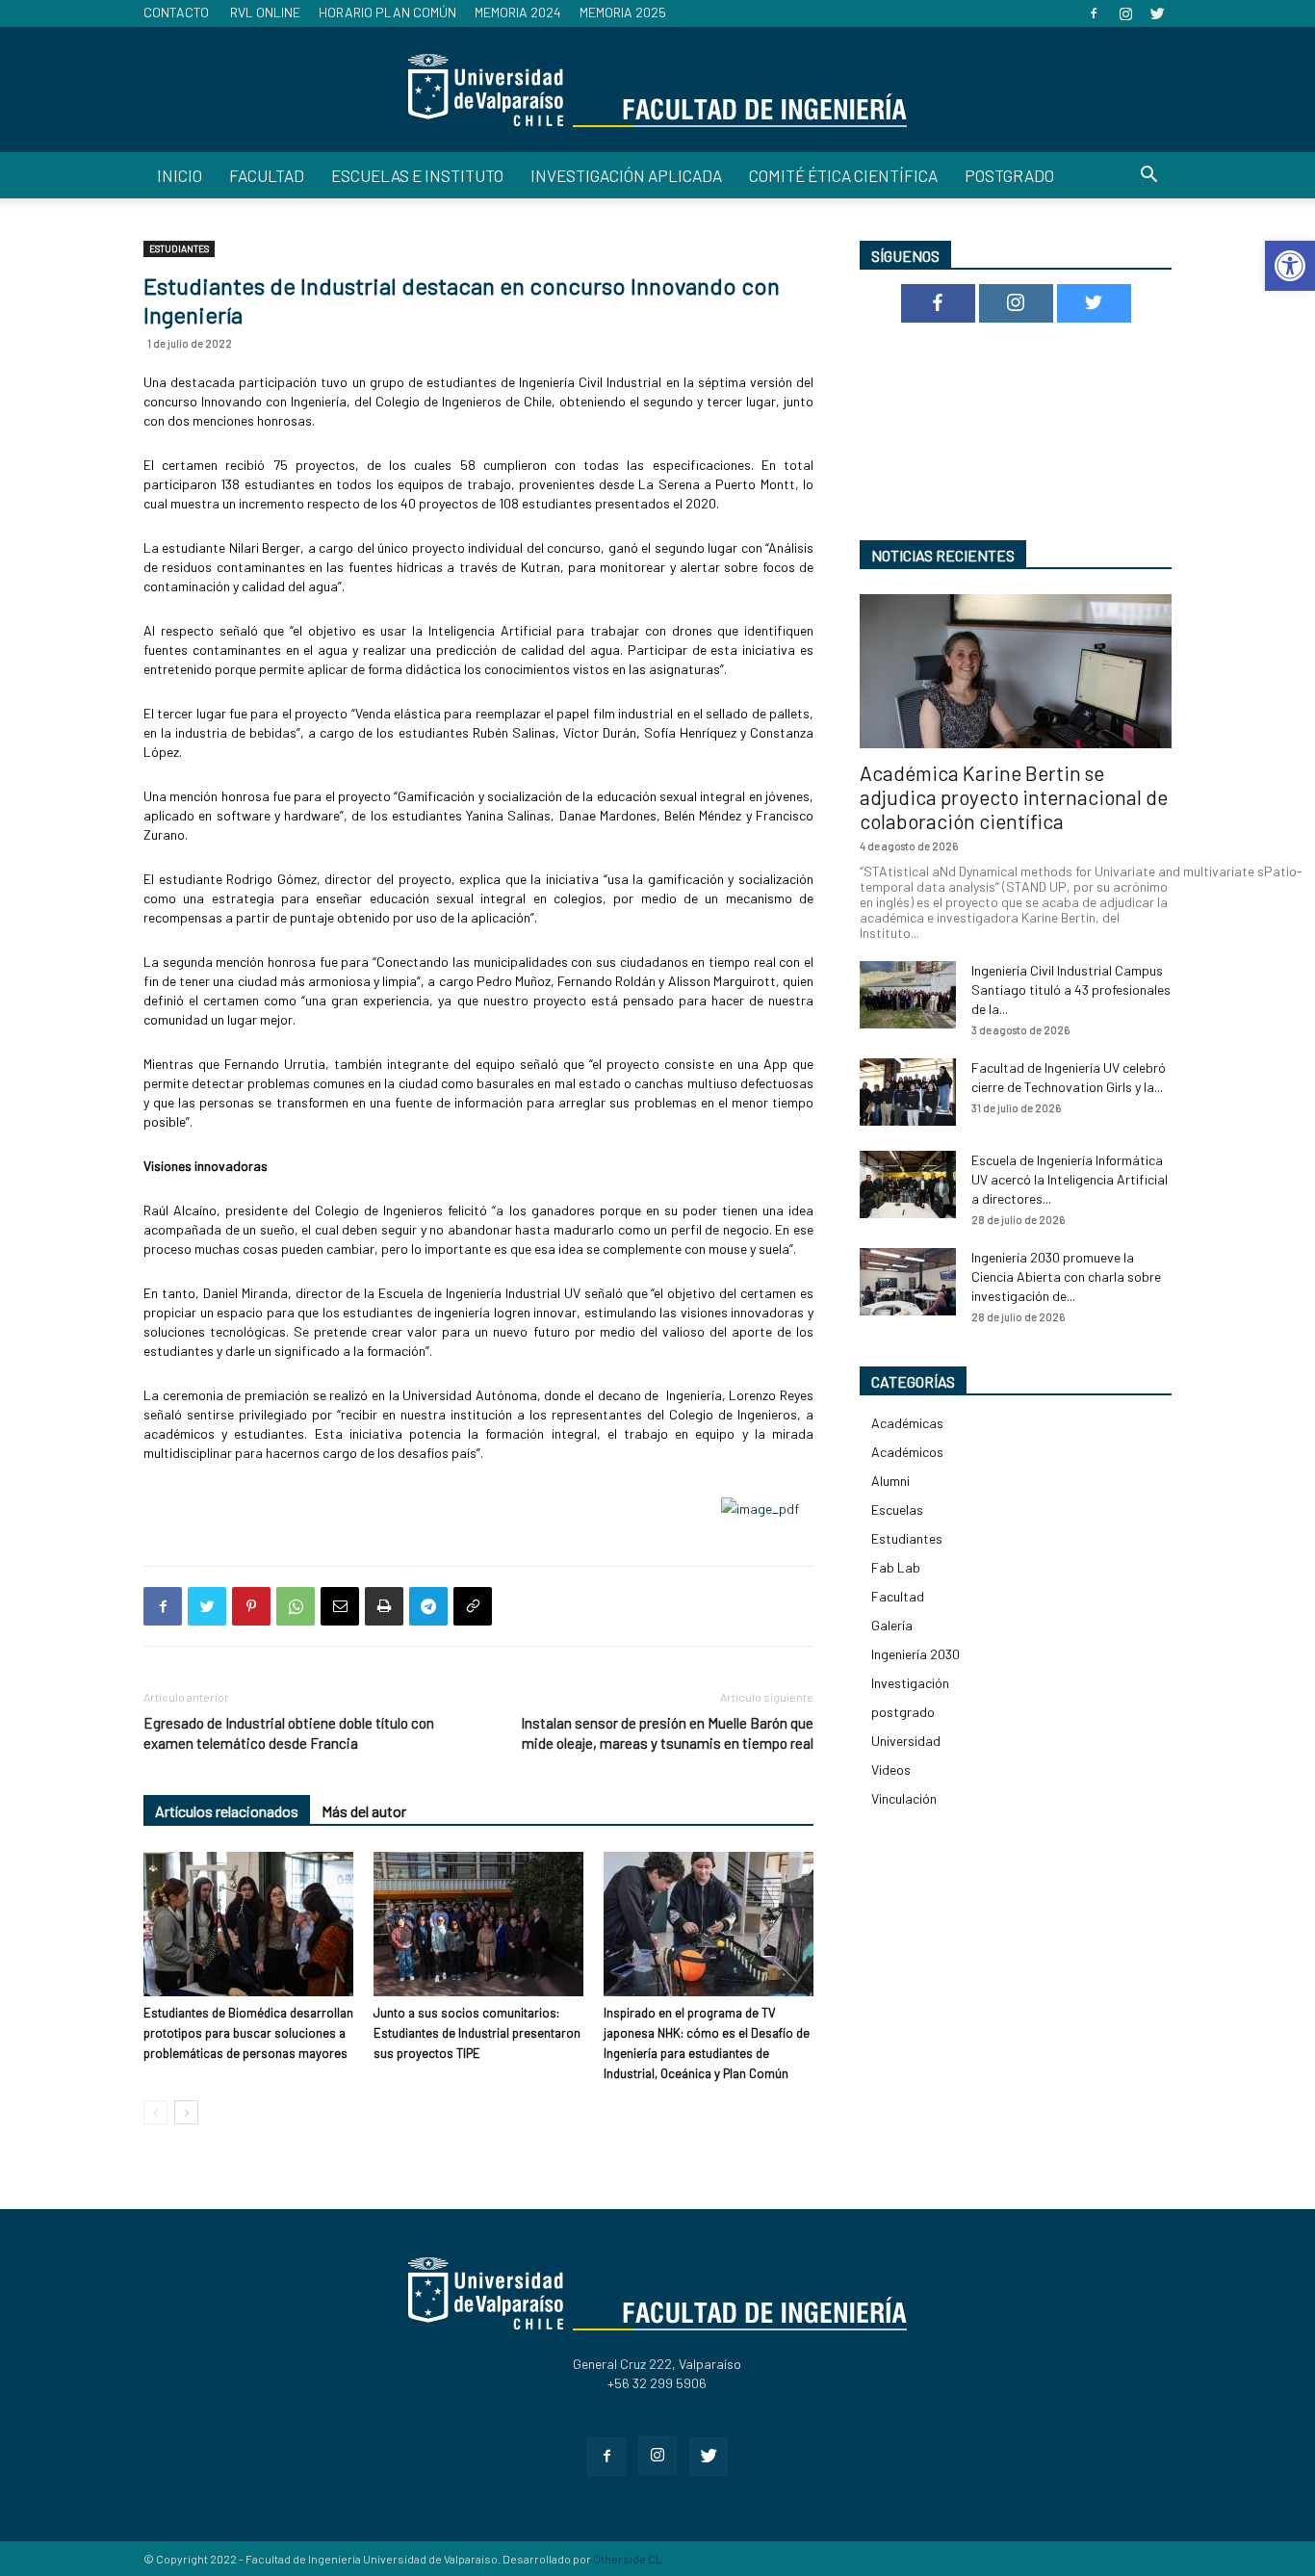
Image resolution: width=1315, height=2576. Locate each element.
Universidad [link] (906, 1741)
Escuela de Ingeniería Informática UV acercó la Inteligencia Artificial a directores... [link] (1070, 1179)
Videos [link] (891, 1769)
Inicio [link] (180, 175)
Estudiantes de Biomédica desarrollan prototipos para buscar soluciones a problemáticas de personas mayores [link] (248, 2033)
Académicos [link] (907, 1452)
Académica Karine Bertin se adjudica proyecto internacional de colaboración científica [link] (1014, 797)
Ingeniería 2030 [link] (915, 1654)
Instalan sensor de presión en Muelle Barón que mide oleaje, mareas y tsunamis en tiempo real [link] (667, 1733)
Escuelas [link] (897, 1509)
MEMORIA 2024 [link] (518, 12)
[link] (1290, 266)
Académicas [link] (907, 1423)
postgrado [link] (903, 1712)
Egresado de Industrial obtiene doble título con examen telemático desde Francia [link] (289, 1733)
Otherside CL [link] (628, 2559)
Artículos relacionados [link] (227, 1811)
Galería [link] (892, 1625)
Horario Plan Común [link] (387, 12)
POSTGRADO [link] (1009, 175)
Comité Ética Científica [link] (843, 175)
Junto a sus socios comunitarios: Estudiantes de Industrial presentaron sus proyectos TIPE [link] (477, 2033)
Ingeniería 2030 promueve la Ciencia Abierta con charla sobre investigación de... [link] (1066, 1276)
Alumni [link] (890, 1481)
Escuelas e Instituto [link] (417, 175)
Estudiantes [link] (179, 248)
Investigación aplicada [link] (626, 175)
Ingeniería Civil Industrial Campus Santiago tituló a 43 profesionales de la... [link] (1071, 989)
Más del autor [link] (364, 1811)
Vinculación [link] (904, 1798)
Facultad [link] (267, 175)
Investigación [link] (910, 1683)
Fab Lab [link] (896, 1567)
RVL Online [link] (265, 12)
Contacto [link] (176, 12)
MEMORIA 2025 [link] (623, 12)
